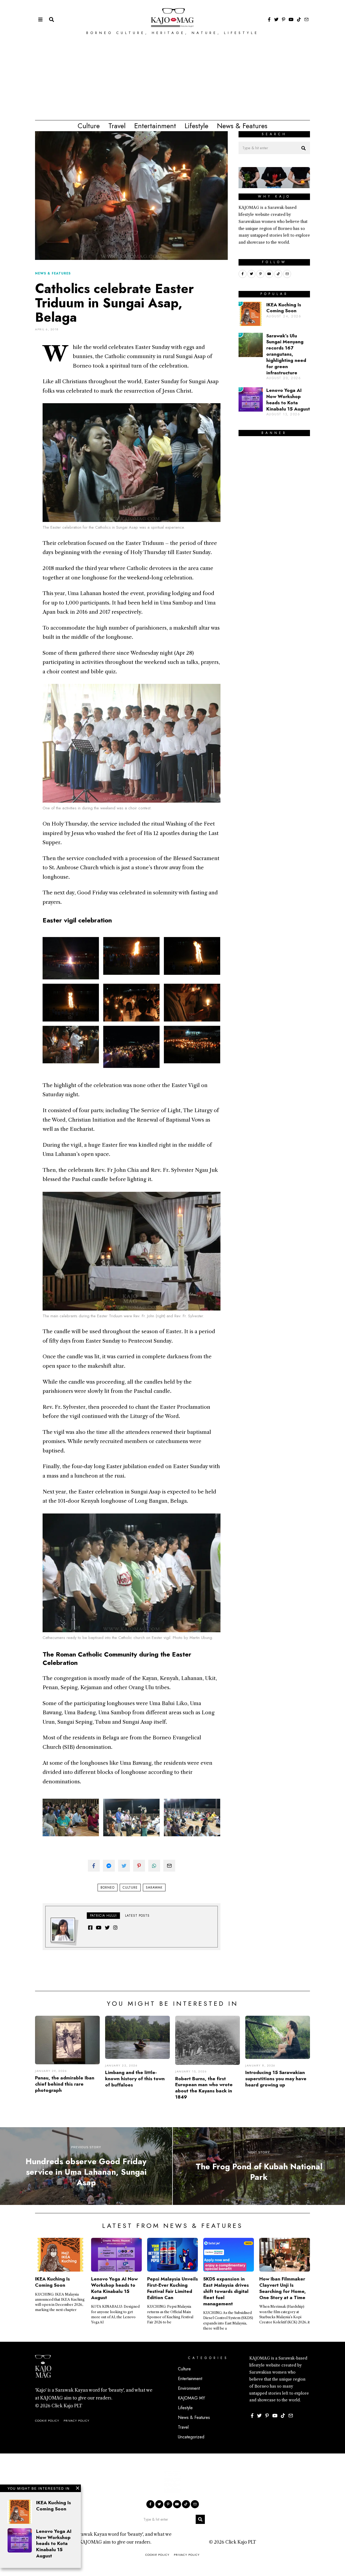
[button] (303, 148)
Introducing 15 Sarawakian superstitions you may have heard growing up (276, 2079)
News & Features (242, 126)
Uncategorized (191, 2437)
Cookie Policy (47, 2421)
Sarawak (154, 1888)
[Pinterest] (284, 19)
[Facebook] (269, 19)
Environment (189, 2388)
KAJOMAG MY (192, 2398)
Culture (89, 126)
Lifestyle (196, 126)
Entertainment (155, 126)
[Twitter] (276, 19)
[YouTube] (291, 19)
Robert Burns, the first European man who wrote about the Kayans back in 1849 (204, 2088)
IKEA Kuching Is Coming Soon (284, 308)
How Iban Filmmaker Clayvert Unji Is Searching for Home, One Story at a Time (283, 2288)
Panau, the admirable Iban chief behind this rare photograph (65, 2084)
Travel (117, 126)
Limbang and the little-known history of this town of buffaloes (135, 2079)
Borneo (108, 1888)
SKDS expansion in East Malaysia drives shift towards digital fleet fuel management (226, 2291)
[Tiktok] (299, 19)
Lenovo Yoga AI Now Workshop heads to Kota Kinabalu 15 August (288, 400)
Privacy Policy (77, 2421)
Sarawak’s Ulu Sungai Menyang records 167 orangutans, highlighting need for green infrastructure (286, 354)
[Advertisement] (172, 80)
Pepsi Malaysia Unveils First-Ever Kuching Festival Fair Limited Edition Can (172, 2288)
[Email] (306, 19)
